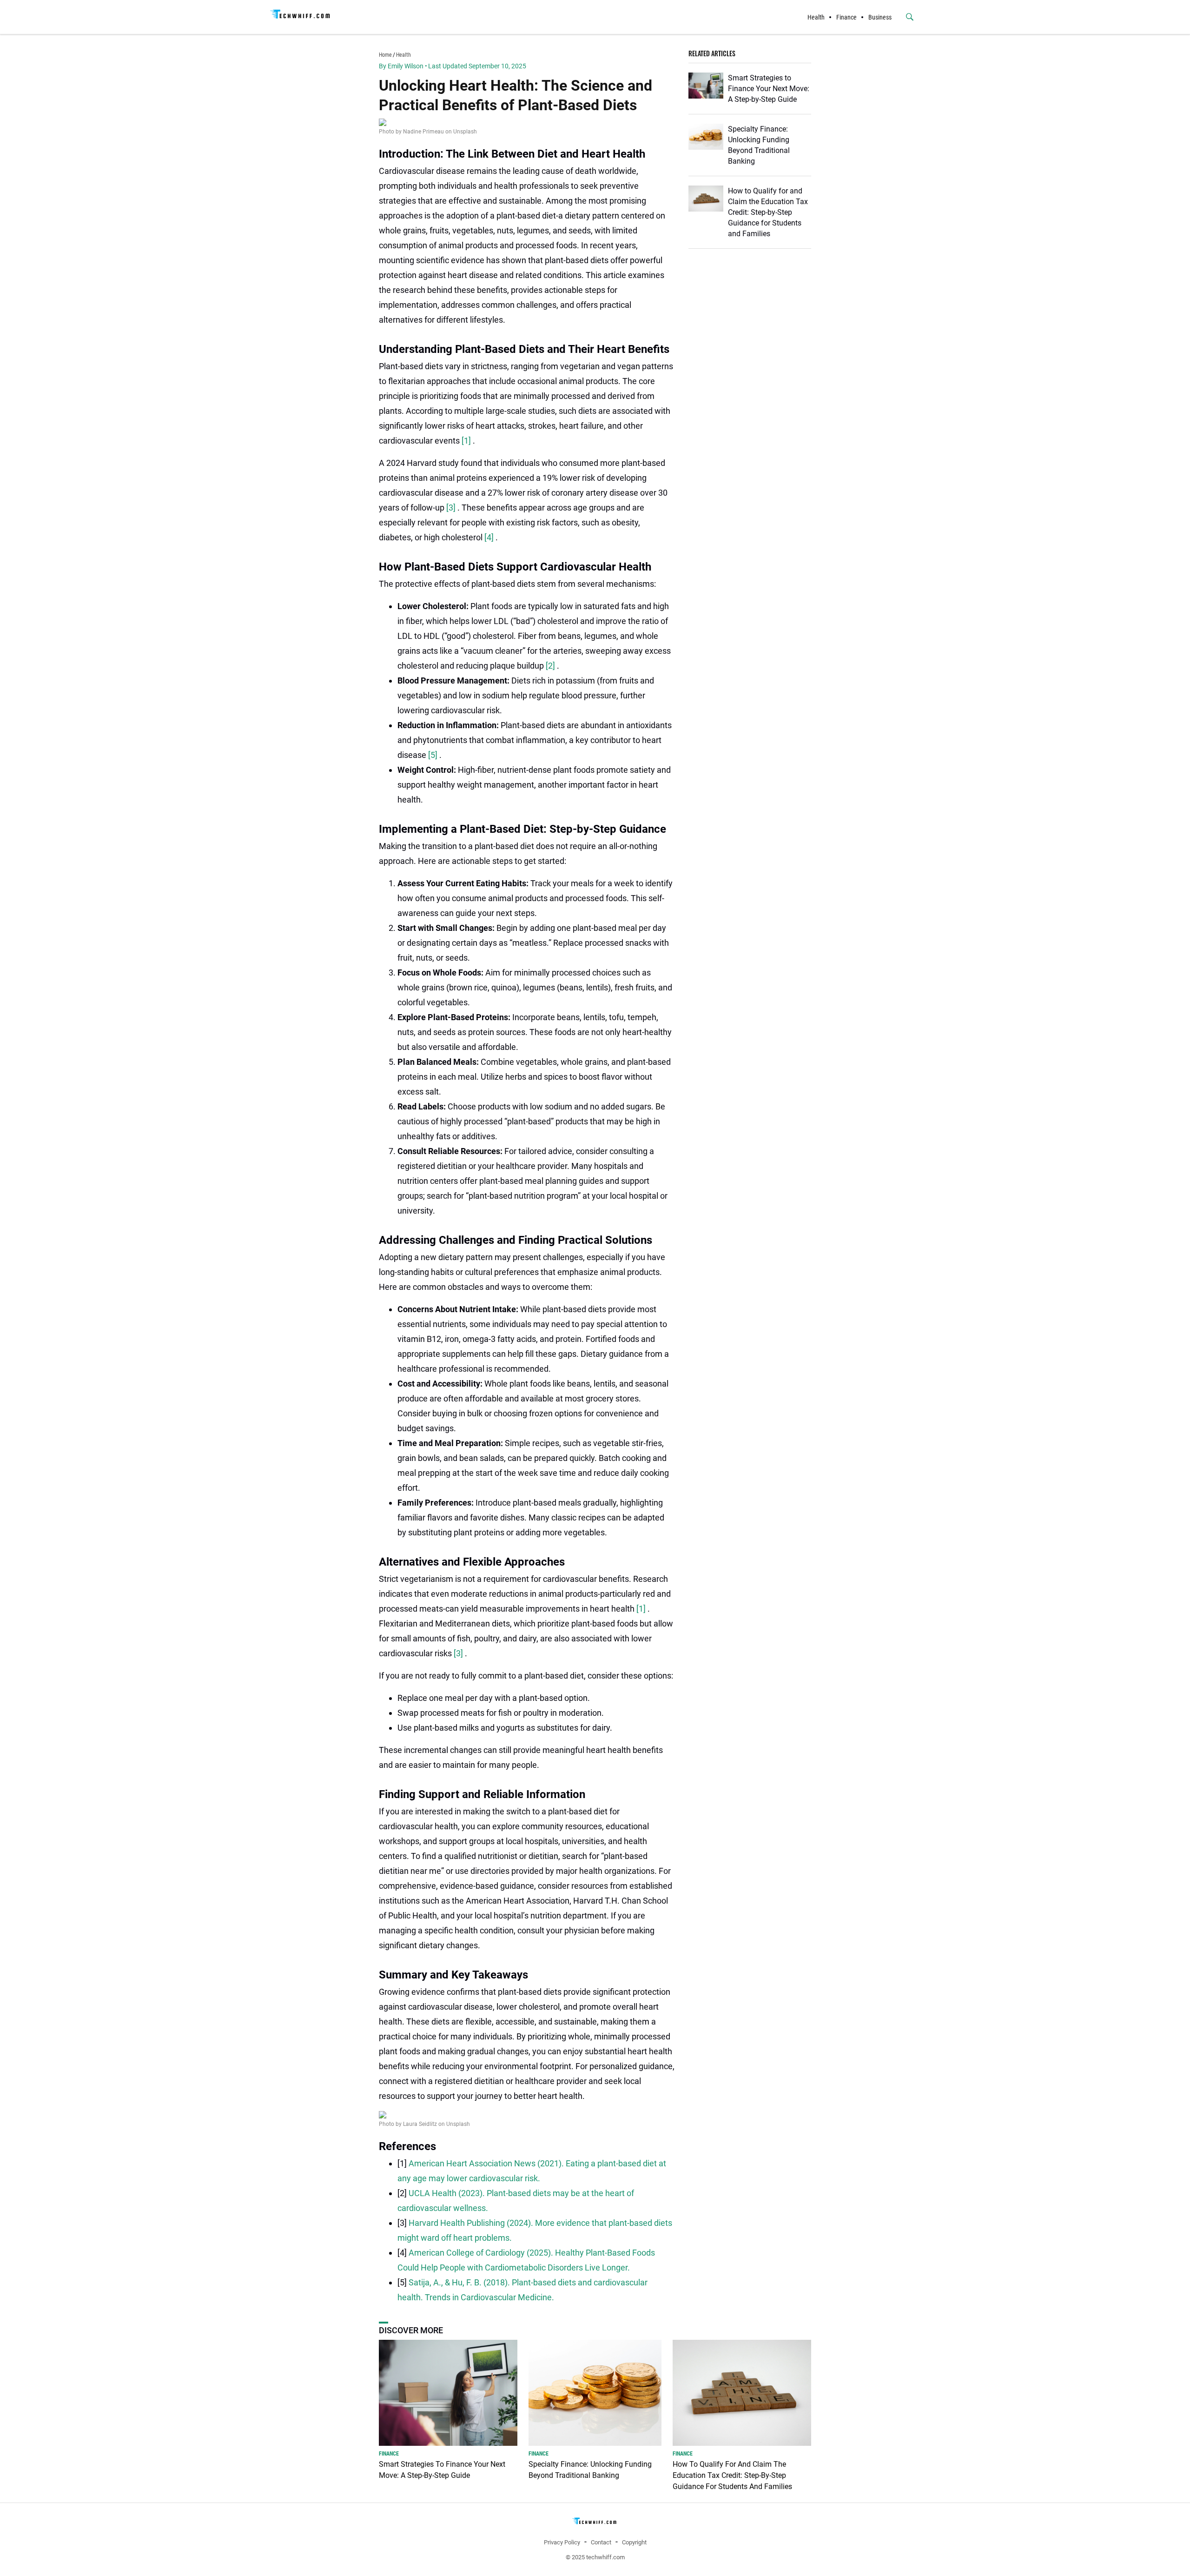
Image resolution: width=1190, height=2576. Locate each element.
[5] (434, 755)
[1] (467, 441)
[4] (490, 537)
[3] (452, 508)
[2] (551, 666)
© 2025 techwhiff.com (595, 2557)
